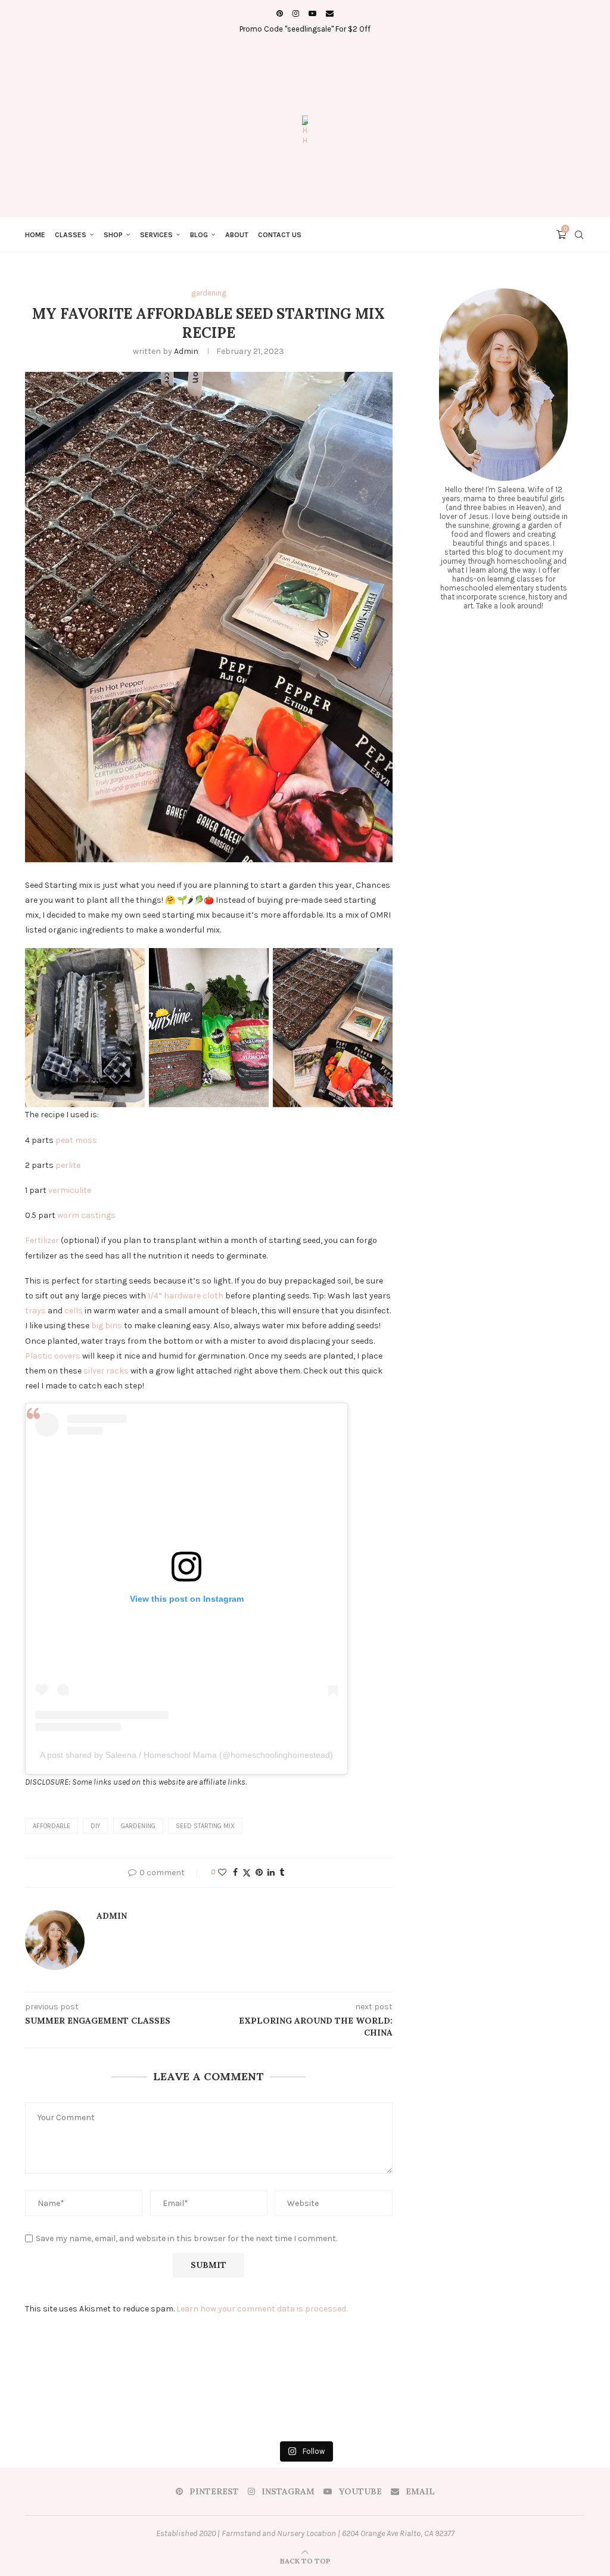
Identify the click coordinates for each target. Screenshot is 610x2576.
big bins (107, 1326)
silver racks (106, 1371)
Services (156, 235)
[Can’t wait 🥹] (254, 2404)
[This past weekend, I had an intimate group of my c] (459, 2404)
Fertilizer (43, 1240)
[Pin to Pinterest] (259, 1873)
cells (74, 1311)
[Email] (330, 13)
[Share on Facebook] (235, 1873)
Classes (71, 235)
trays (35, 1311)
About (237, 235)
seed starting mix (205, 1826)
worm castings (86, 1215)
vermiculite (70, 1190)
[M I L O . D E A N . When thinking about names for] (48, 2404)
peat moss (76, 1140)
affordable (52, 1826)
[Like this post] (222, 1873)
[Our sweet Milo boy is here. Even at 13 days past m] (151, 2404)
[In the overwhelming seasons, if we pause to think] (562, 2404)
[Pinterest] (280, 13)
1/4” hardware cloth (186, 1296)
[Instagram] (296, 13)
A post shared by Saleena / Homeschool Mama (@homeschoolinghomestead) (186, 1755)
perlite (68, 1165)
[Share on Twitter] (247, 1873)
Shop (113, 235)
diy (96, 1826)
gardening (138, 1826)
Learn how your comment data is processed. (262, 2309)
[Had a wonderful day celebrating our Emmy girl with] (356, 2404)
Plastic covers (53, 1356)
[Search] (579, 235)
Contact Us (280, 235)
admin (186, 351)
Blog (199, 235)
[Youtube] (312, 13)
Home (35, 235)
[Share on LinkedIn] (271, 1873)
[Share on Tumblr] (282, 1873)
